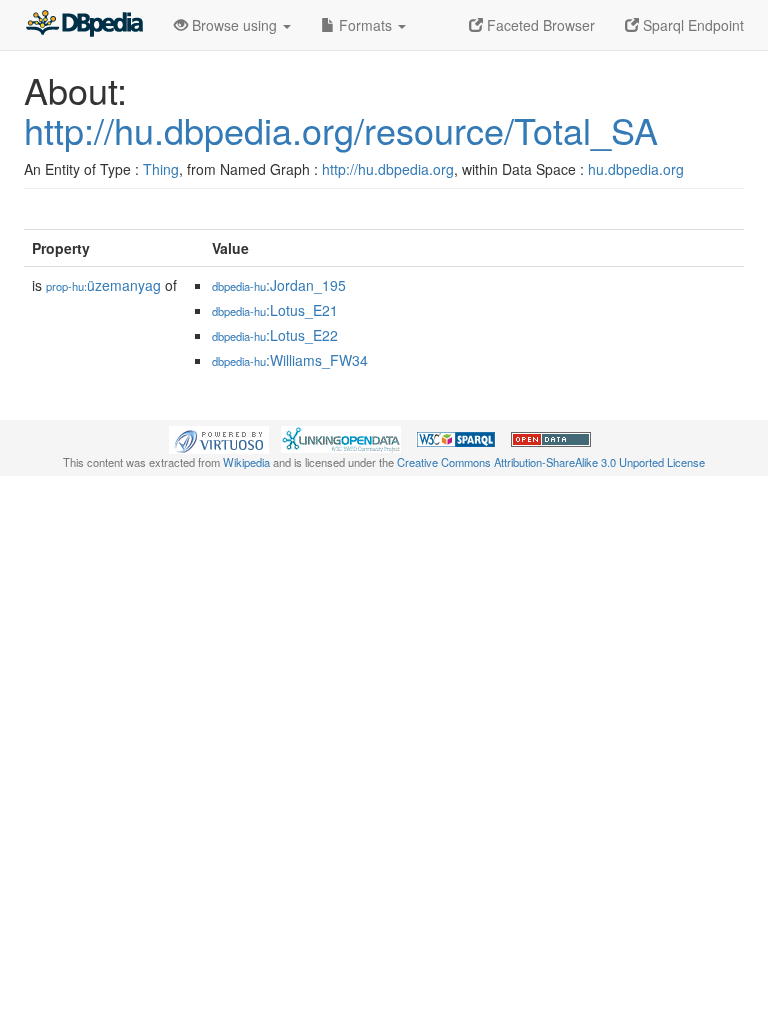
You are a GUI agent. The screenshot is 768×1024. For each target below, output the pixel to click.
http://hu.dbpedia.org (388, 169)
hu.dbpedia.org (636, 169)
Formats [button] (365, 25)
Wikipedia (246, 462)
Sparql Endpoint (691, 25)
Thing (161, 169)
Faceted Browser (539, 25)
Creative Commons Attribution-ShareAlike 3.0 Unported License (551, 462)
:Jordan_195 (279, 285)
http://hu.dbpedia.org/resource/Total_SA (341, 129)
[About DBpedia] (84, 25)
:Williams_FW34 (290, 360)
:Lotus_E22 (275, 335)
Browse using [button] (234, 25)
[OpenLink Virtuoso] (219, 438)
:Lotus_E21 (275, 310)
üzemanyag (103, 285)
